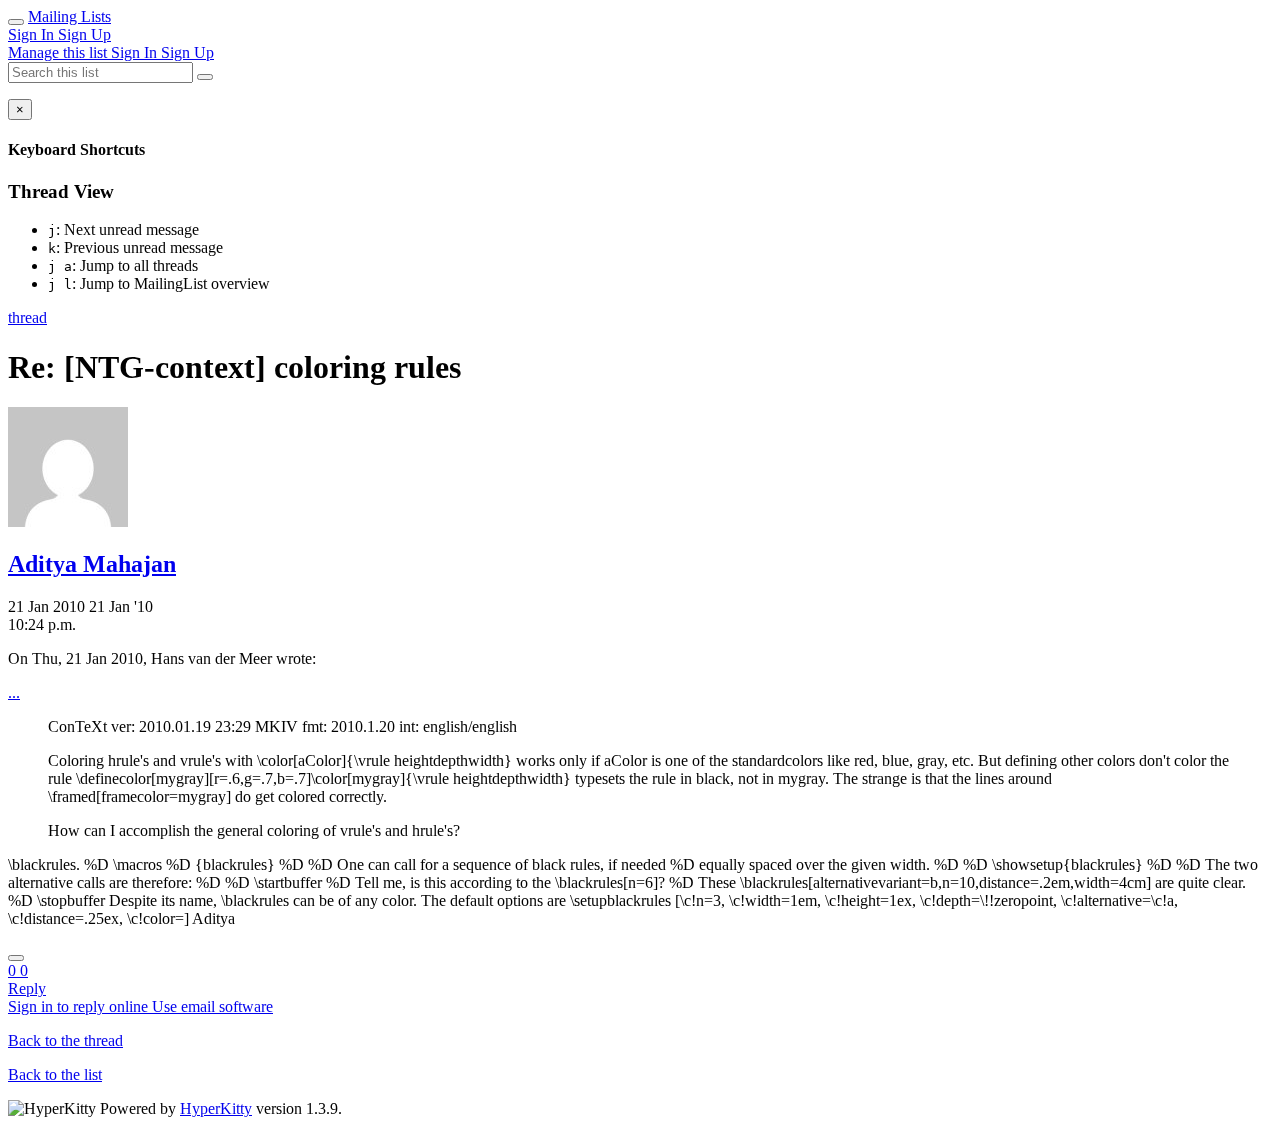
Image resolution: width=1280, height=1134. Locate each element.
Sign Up (84, 34)
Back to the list (55, 1074)
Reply (27, 988)
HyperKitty (216, 1108)
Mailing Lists (69, 16)
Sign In (33, 34)
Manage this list (59, 52)
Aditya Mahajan (92, 564)
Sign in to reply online (80, 1006)
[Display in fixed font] (16, 958)
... (14, 692)
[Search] (205, 77)
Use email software (212, 1006)
